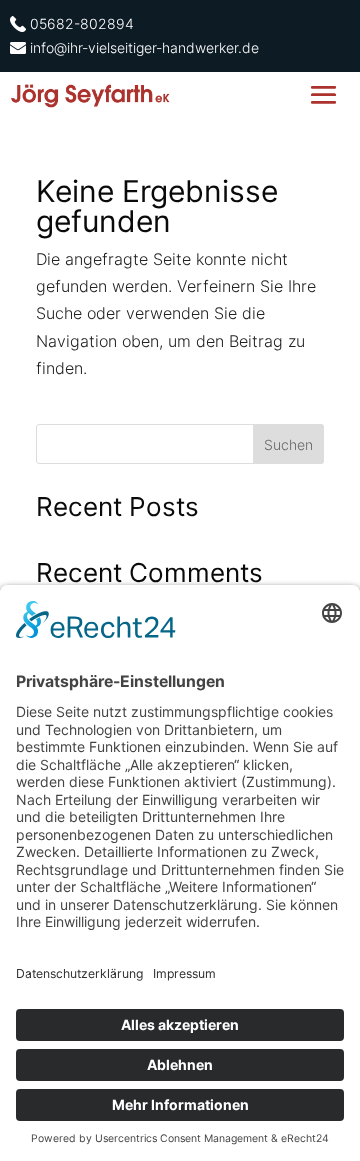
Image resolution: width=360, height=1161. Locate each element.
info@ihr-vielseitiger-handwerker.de (144, 47)
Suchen (288, 444)
